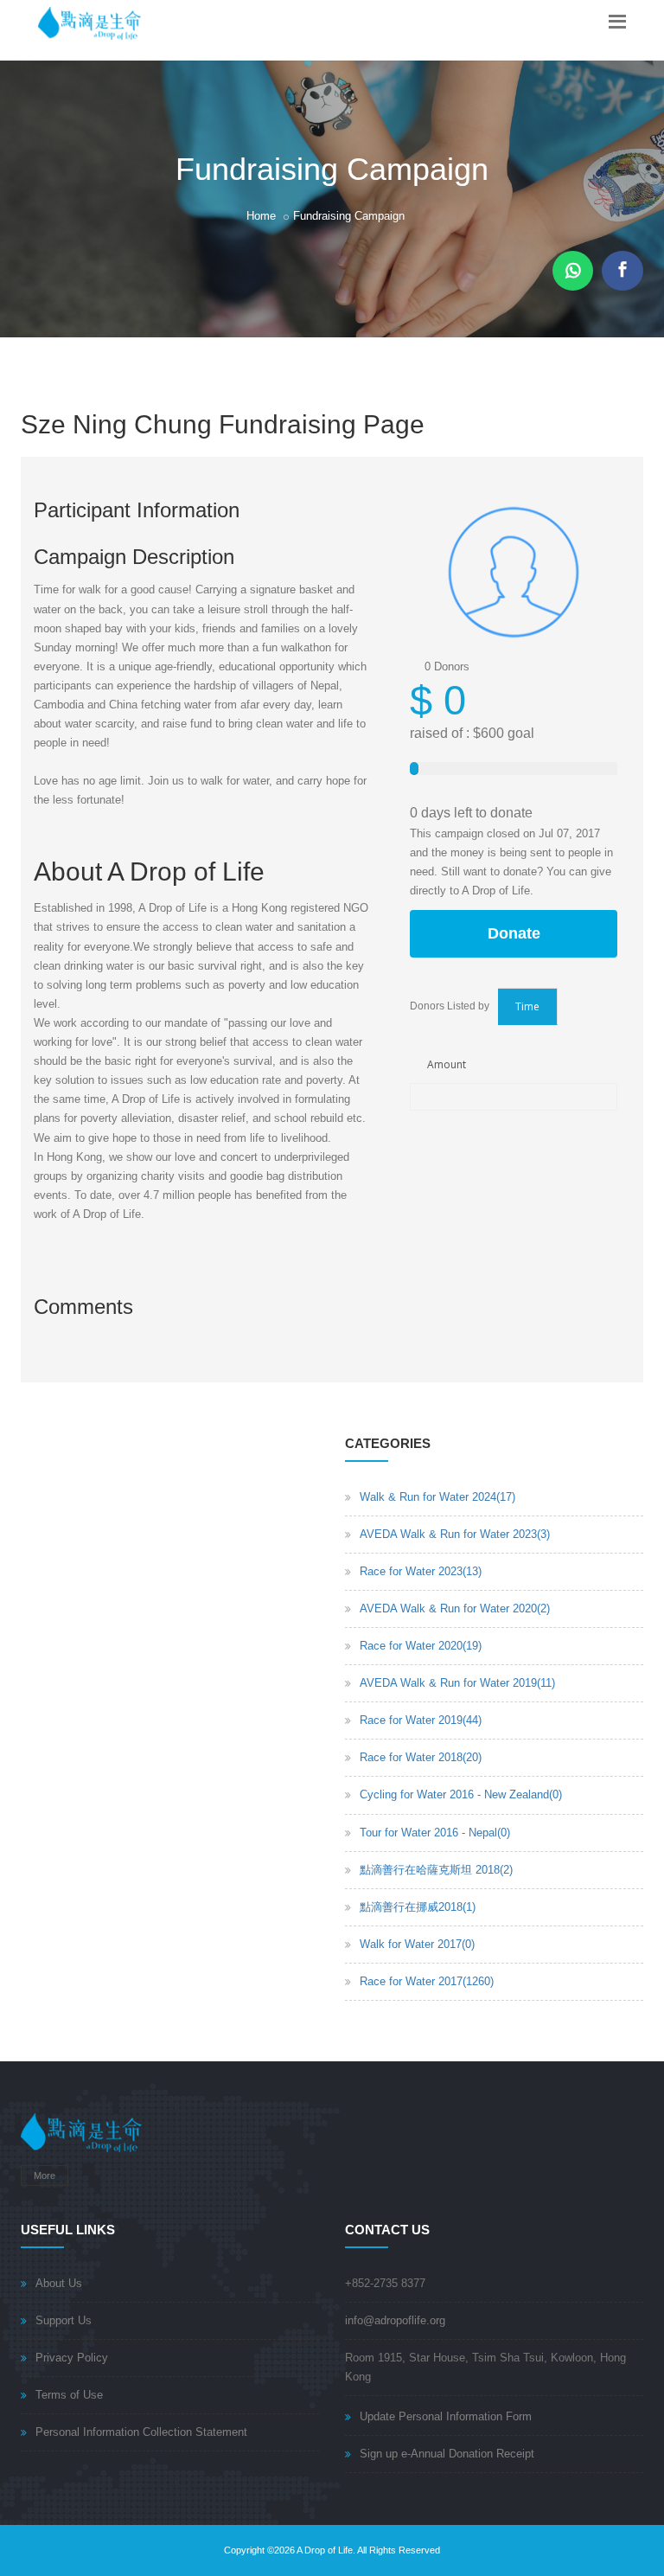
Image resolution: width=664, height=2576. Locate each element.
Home (261, 216)
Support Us (64, 2320)
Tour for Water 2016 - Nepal (435, 1833)
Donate (514, 933)
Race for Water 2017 (427, 1981)
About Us (59, 2283)
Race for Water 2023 (421, 1571)
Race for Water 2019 (421, 1720)
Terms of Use (69, 2395)
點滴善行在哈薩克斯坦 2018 (436, 1870)
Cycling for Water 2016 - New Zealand (461, 1794)
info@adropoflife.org (395, 2320)
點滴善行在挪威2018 (418, 1907)
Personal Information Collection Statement (141, 2432)
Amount (447, 1064)
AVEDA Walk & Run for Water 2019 (457, 1683)
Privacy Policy (72, 2358)
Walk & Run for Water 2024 (437, 1497)
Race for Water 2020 (421, 1646)
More (45, 2176)
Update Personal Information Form (446, 2416)
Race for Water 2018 (421, 1757)
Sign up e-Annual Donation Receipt (447, 2454)
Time (527, 1006)
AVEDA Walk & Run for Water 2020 (455, 1608)
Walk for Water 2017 (417, 1944)
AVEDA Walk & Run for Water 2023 (455, 1534)
